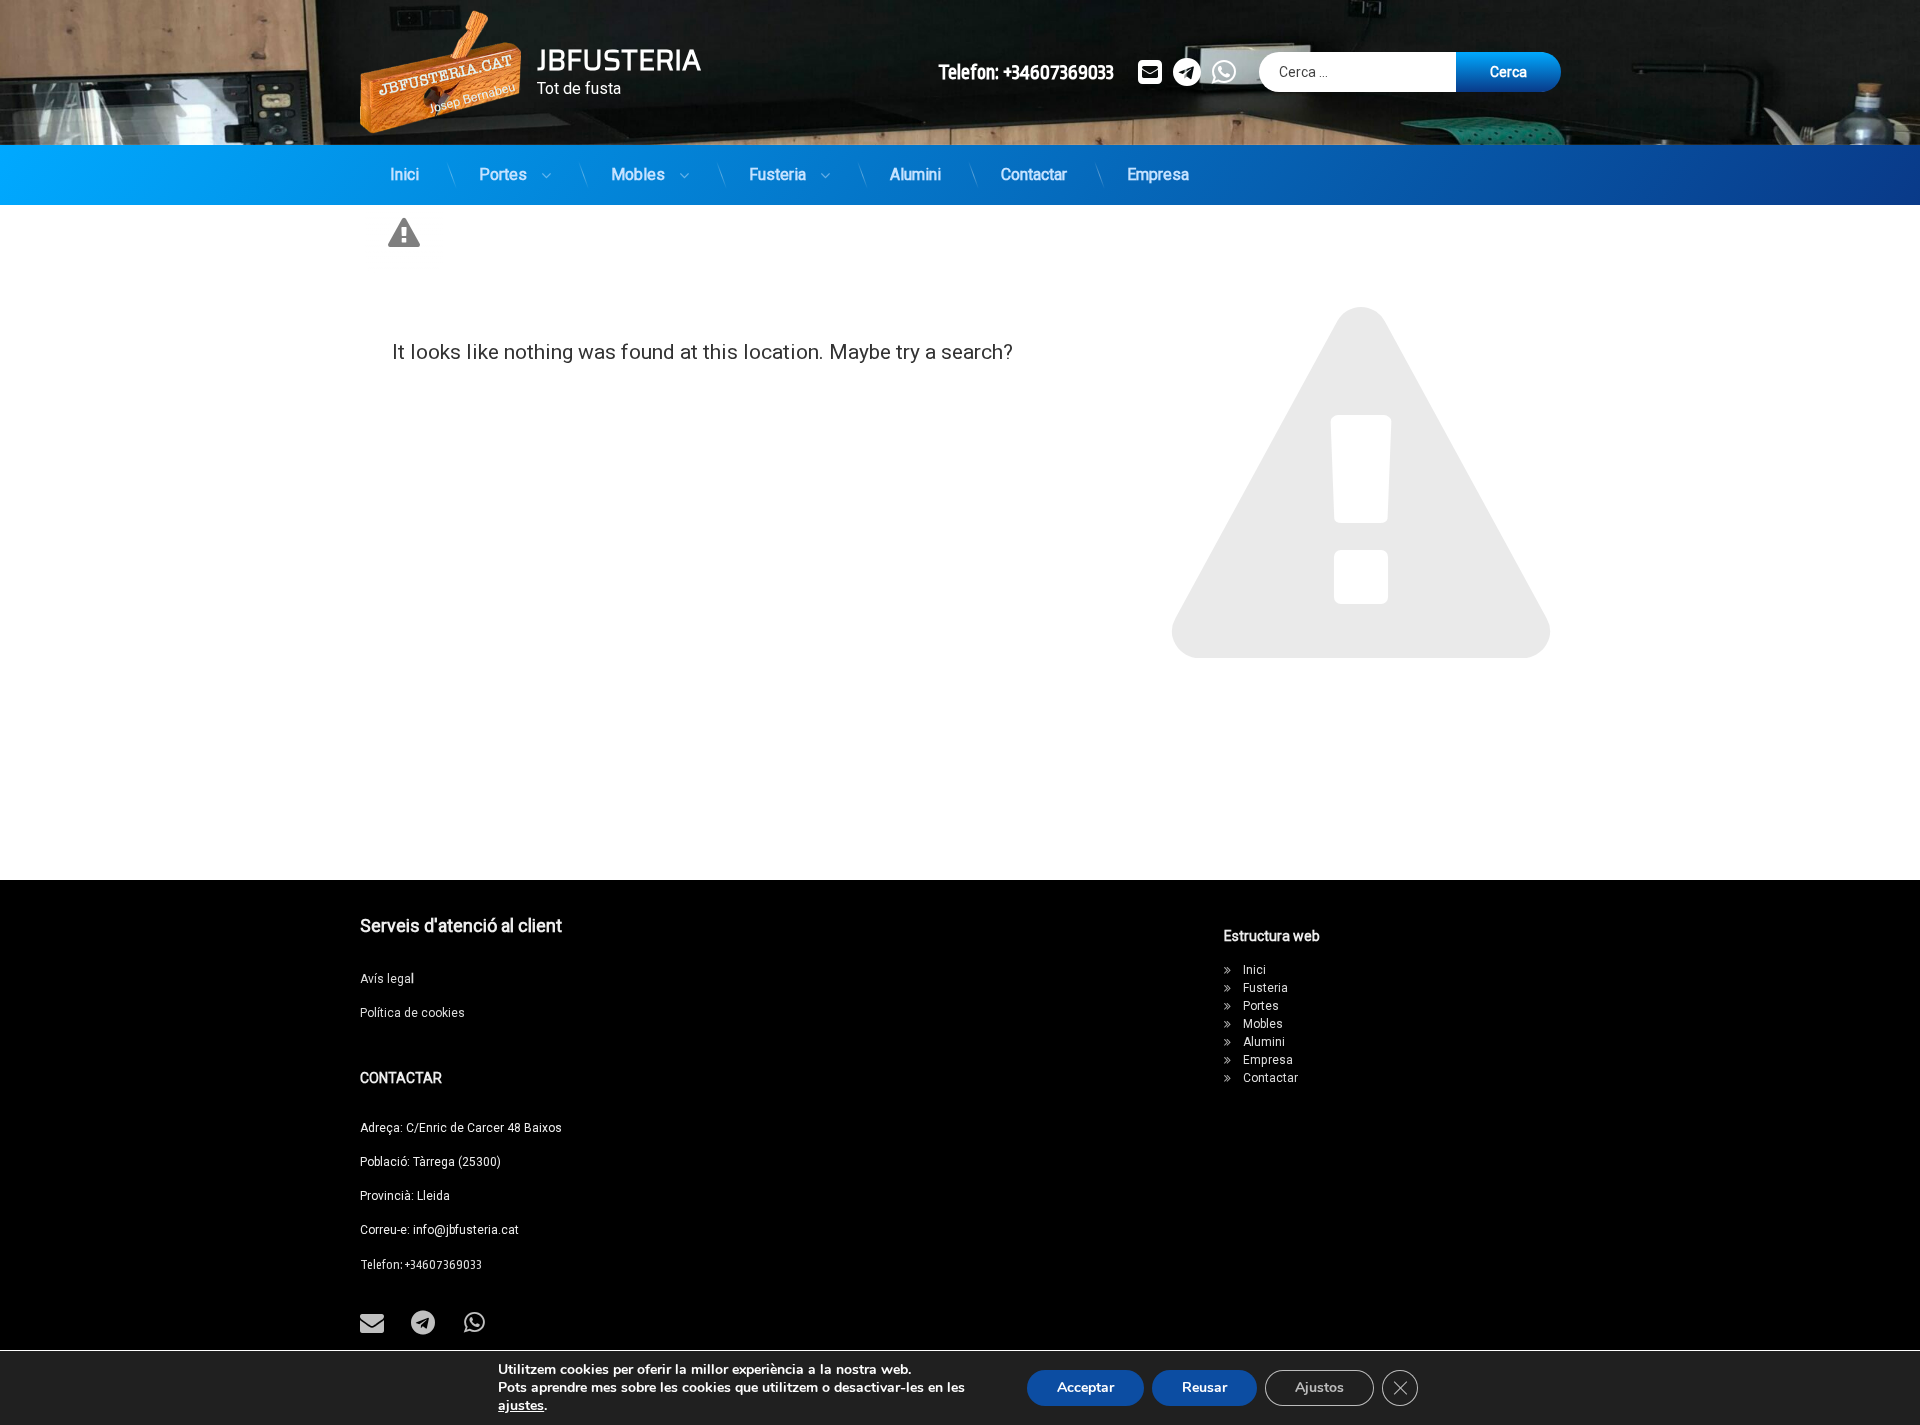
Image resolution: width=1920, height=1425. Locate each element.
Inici (404, 174)
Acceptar (1085, 1387)
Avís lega (387, 979)
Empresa (1158, 174)
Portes (503, 174)
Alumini (915, 174)
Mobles (638, 174)
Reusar (1204, 1387)
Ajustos (1319, 1387)
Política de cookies (412, 1013)
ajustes (521, 1406)
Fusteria (777, 174)
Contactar (1034, 174)
